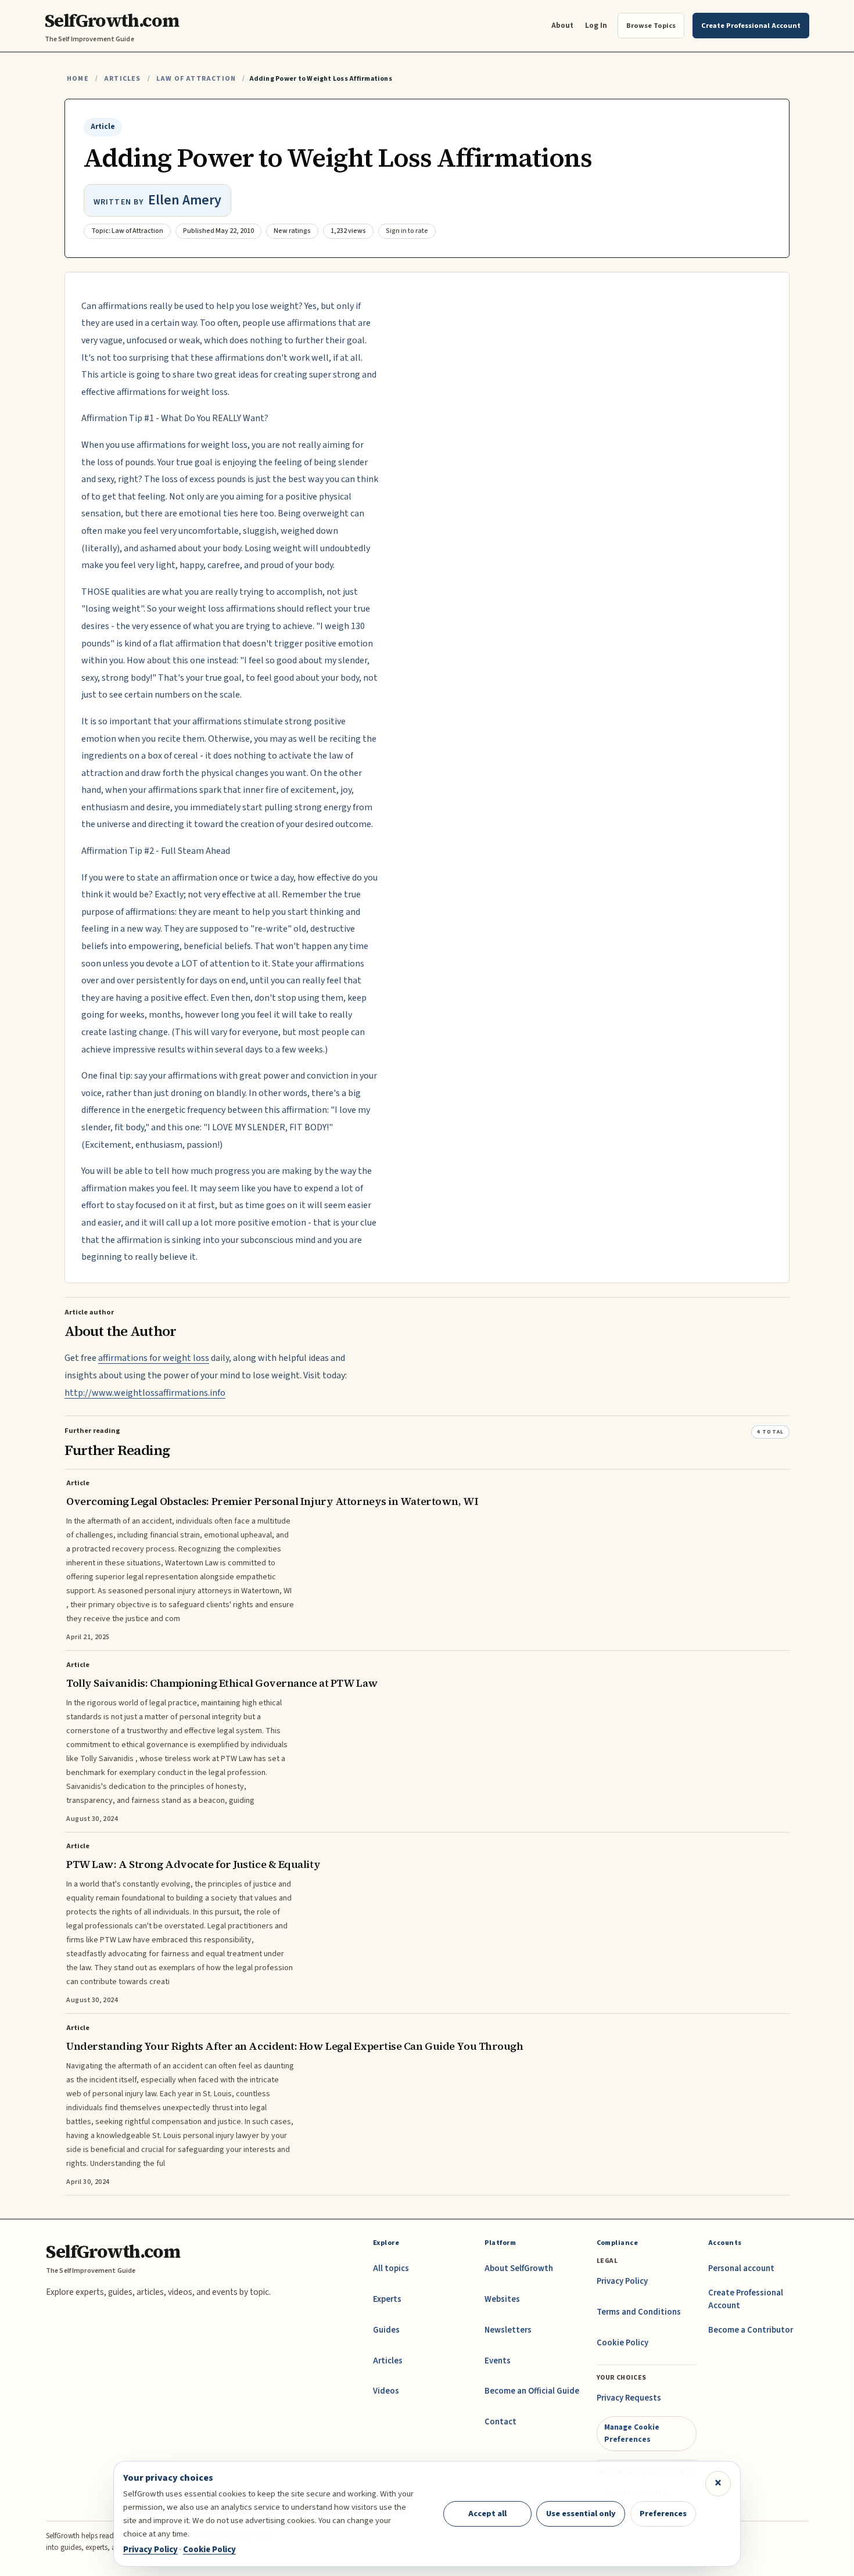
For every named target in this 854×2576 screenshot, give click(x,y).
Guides (386, 2330)
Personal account (741, 2268)
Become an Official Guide (532, 2391)
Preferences (663, 2514)
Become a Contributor (751, 2330)
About (562, 25)
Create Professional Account (746, 2299)
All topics (391, 2268)
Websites (502, 2299)
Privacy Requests (629, 2398)
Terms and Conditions (639, 2312)
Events (498, 2361)
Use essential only (581, 2514)
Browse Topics (651, 26)
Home (78, 79)
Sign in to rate (407, 231)
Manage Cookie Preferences (632, 2433)
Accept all (487, 2514)
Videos (386, 2391)
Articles (122, 79)
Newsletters (508, 2330)
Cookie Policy (622, 2343)
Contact (500, 2422)
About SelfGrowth (519, 2268)
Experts (387, 2299)
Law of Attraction (196, 79)
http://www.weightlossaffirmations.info (145, 1393)
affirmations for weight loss (154, 1358)
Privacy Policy (622, 2281)
